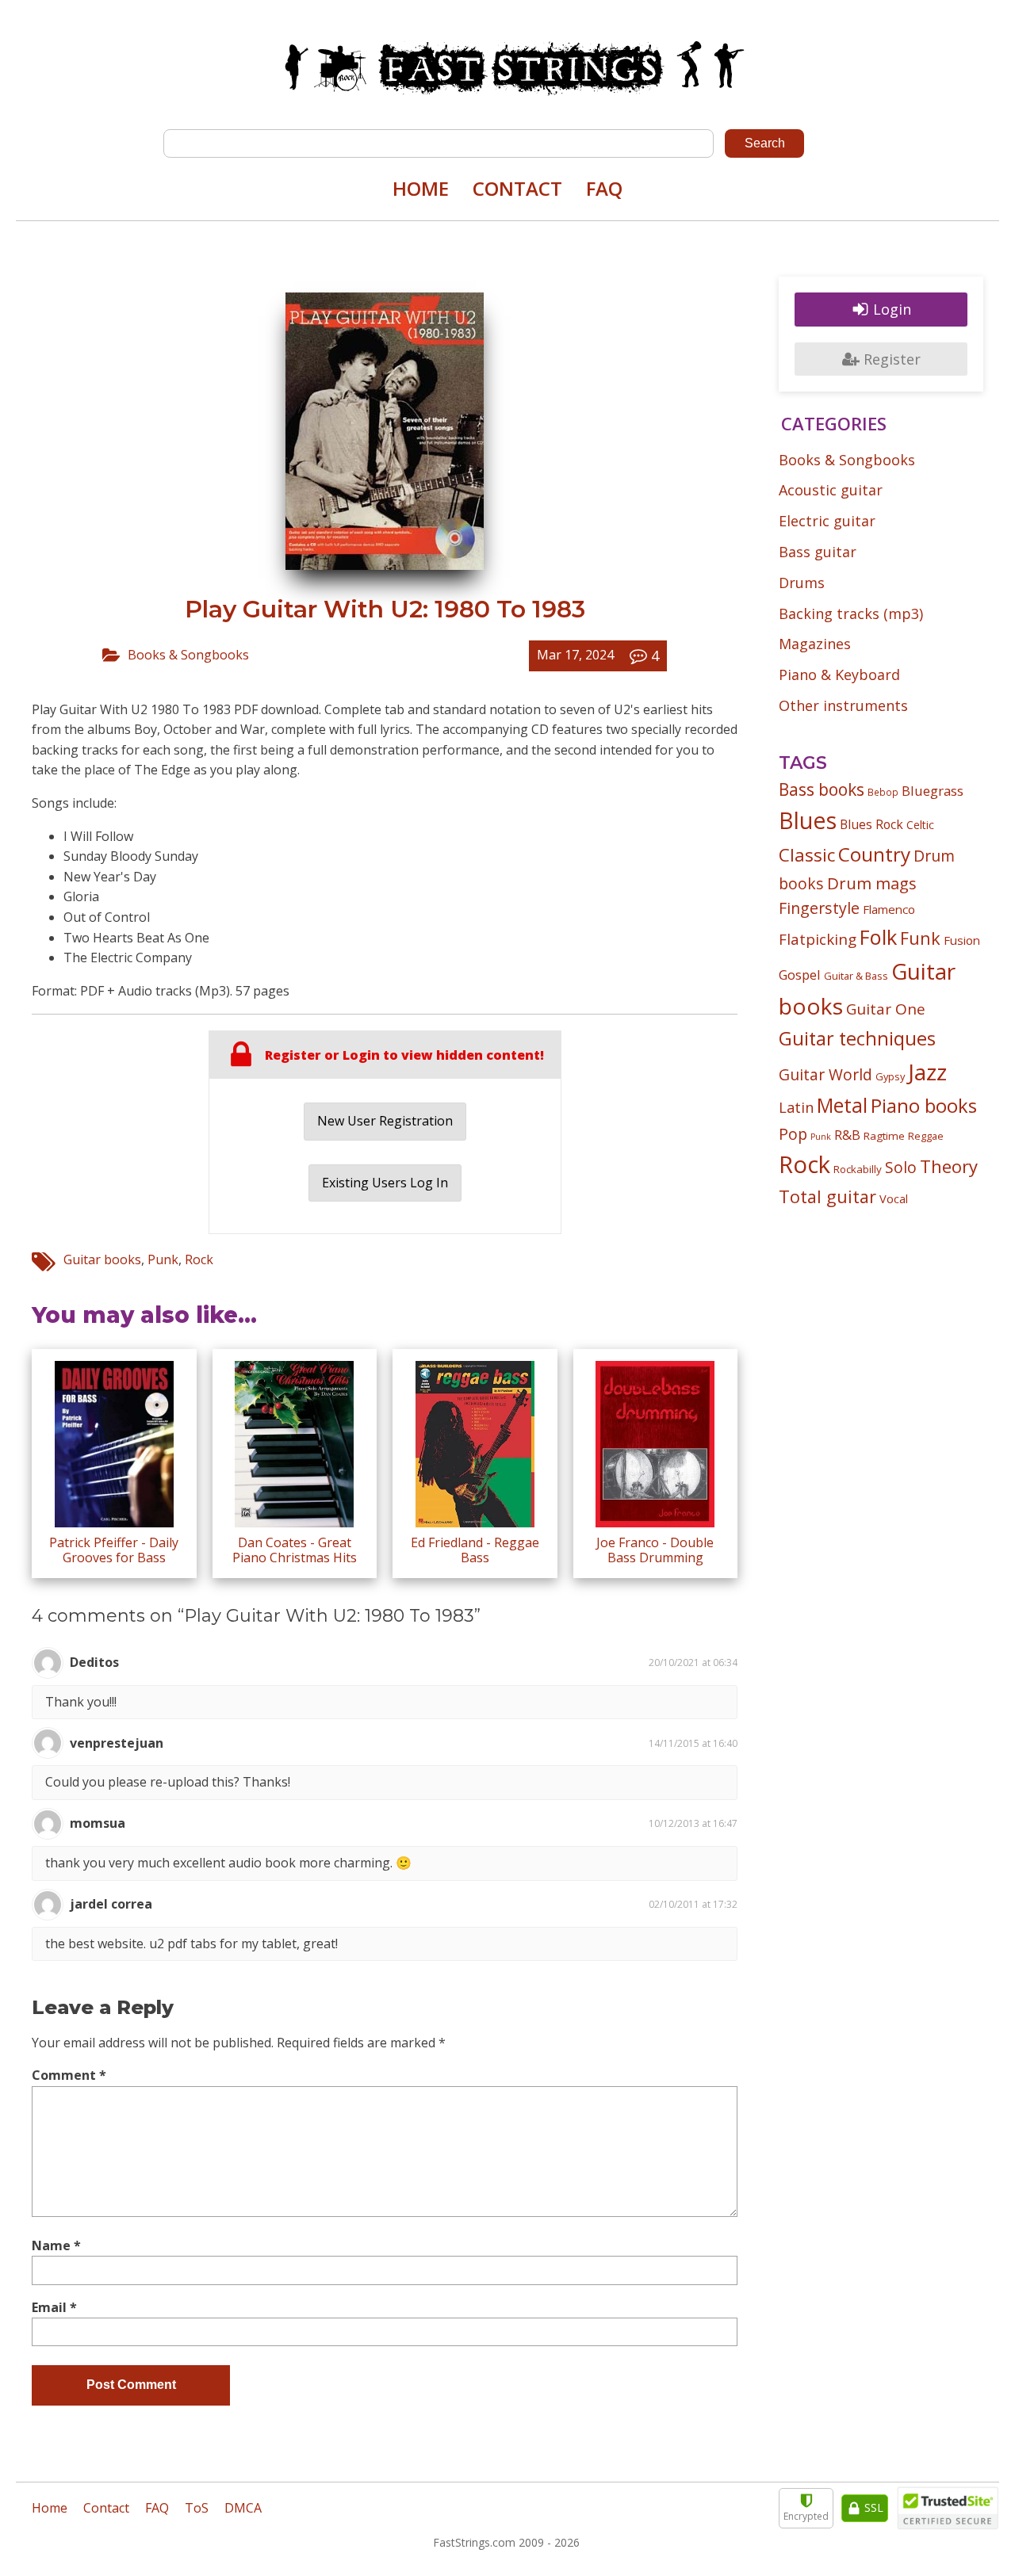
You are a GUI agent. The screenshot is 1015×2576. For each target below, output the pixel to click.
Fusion (962, 940)
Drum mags (872, 883)
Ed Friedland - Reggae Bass (475, 1550)
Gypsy (890, 1076)
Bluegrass (933, 791)
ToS (197, 2508)
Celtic (920, 825)
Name (56, 2245)
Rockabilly (858, 1169)
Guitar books (102, 1259)
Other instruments (843, 705)
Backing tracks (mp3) (851, 613)
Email (54, 2307)
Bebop (883, 792)
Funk (920, 938)
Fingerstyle (819, 908)
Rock (199, 1259)
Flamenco (889, 909)
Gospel (800, 975)
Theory (949, 1166)
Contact (517, 188)
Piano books (924, 1106)
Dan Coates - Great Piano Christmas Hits (295, 1550)
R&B (847, 1135)
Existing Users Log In (385, 1183)
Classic (807, 855)
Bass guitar (818, 552)
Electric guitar (827, 521)
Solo (901, 1167)
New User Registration (385, 1121)
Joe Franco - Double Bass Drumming (655, 1550)
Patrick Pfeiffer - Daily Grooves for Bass (114, 1550)
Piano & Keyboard (839, 675)
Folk (878, 937)
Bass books (822, 789)
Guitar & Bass (856, 976)
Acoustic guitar (831, 490)
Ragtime (884, 1136)
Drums (802, 583)
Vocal (894, 1198)
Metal (842, 1105)
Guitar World (825, 1074)
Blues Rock (871, 824)
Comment (69, 2075)
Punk (163, 1259)
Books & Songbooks (188, 655)
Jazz (927, 1072)
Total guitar (827, 1196)
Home (421, 188)
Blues (808, 820)
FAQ (604, 188)
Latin (796, 1107)
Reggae (926, 1136)
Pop (793, 1134)
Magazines (815, 644)
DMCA (243, 2508)
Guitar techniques (857, 1038)
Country (874, 854)
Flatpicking (818, 939)
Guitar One (886, 1009)
